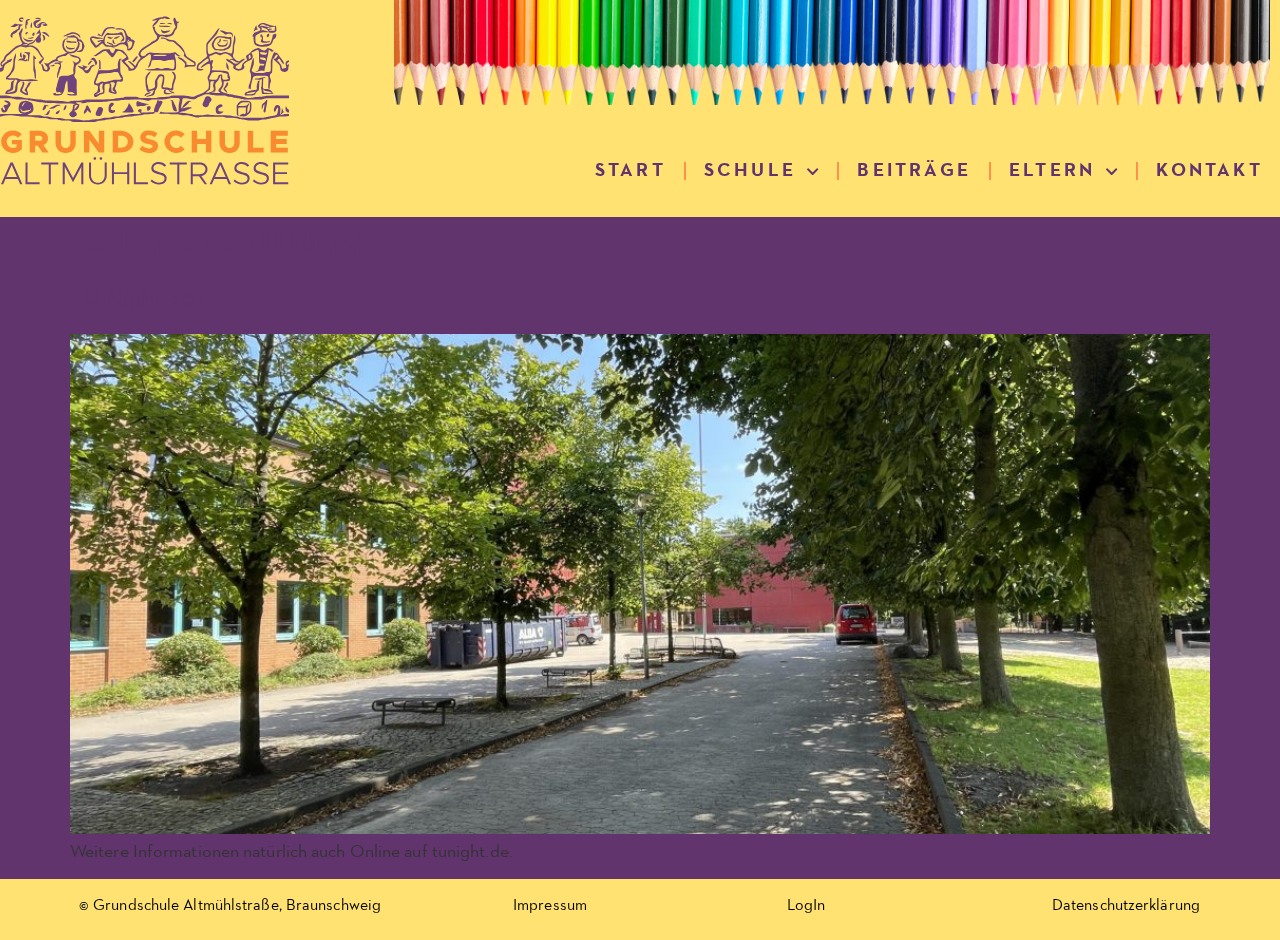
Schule (750, 170)
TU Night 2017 (142, 299)
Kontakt (1209, 170)
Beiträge (914, 170)
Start (630, 170)
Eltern (1052, 170)
